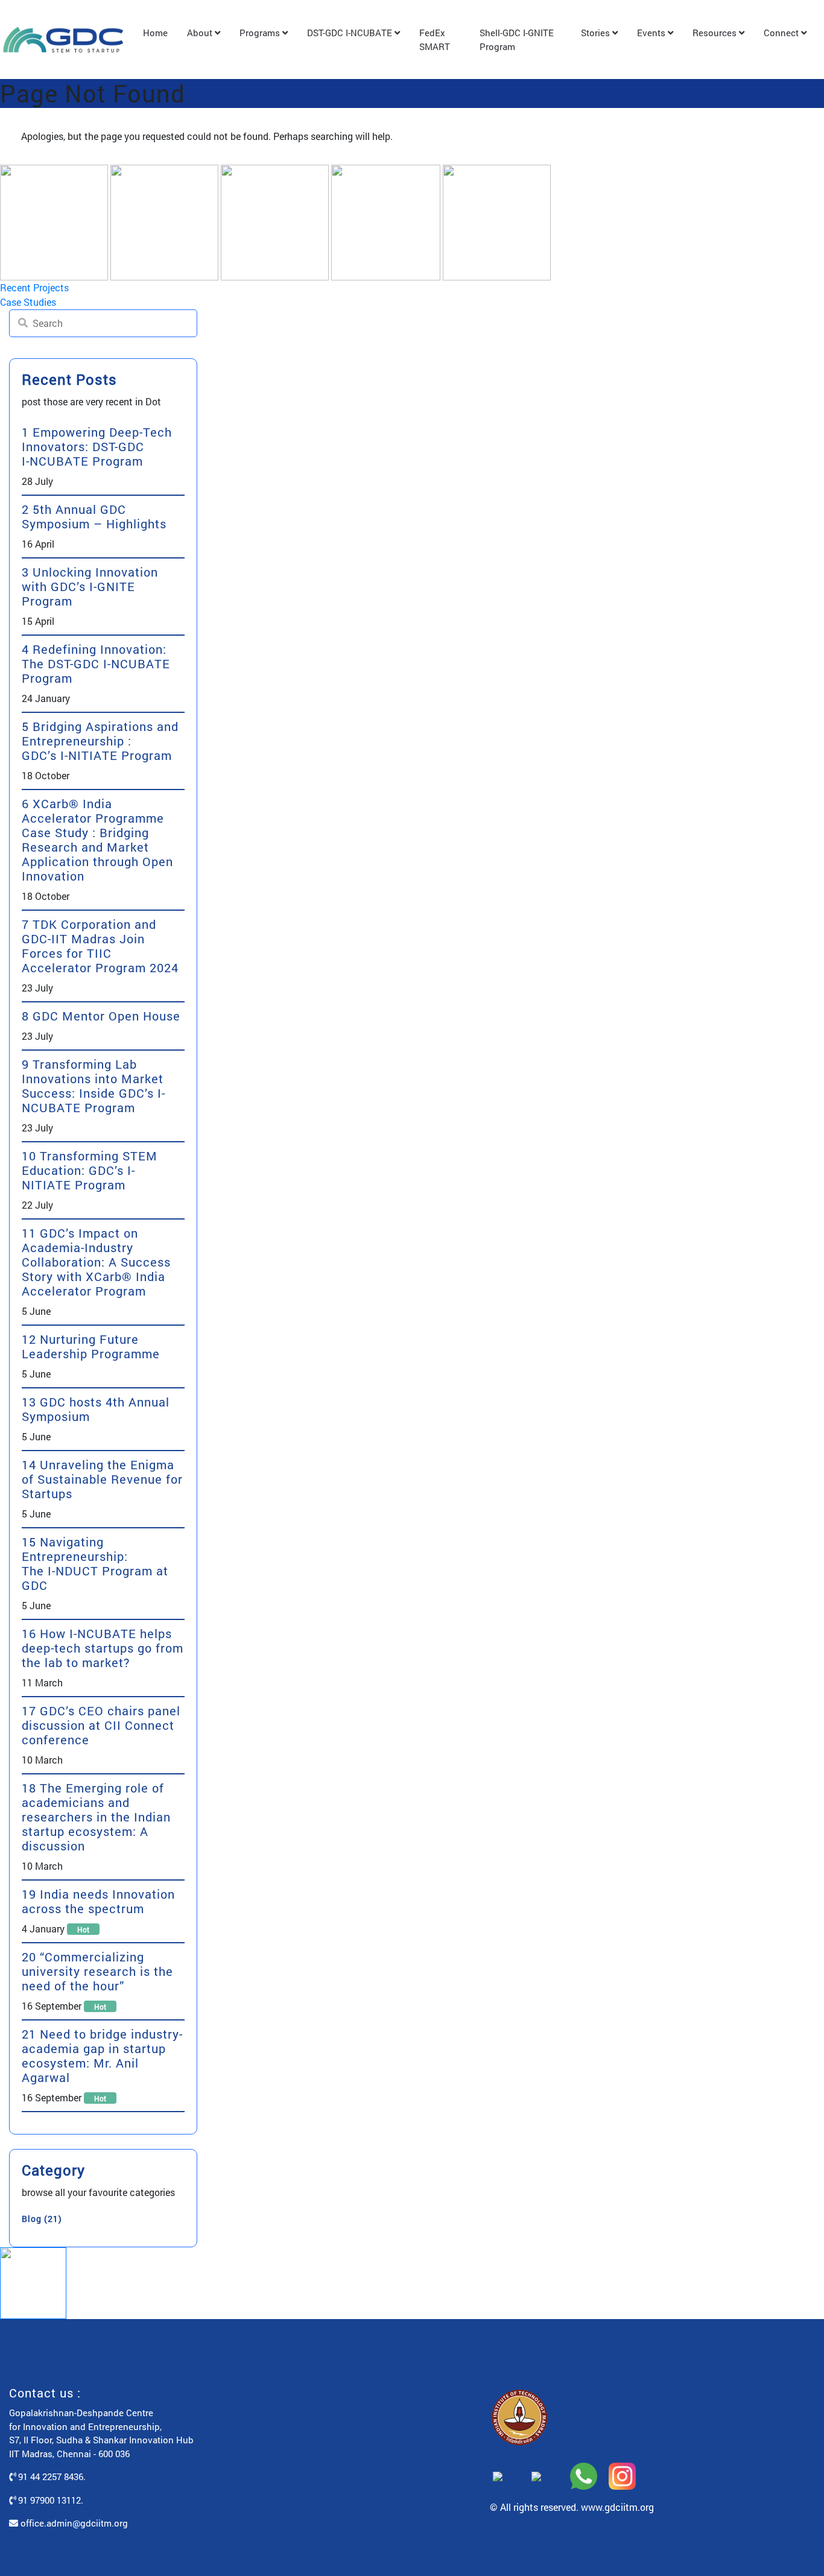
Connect (782, 33)
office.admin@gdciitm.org (73, 2523)
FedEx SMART (435, 40)
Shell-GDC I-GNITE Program (517, 40)
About (201, 33)
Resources (716, 33)
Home (155, 33)
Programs (261, 33)
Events (652, 33)
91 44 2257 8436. (51, 2476)
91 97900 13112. (49, 2500)
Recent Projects (34, 287)
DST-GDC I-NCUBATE (351, 33)
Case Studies (28, 302)
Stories (597, 33)
